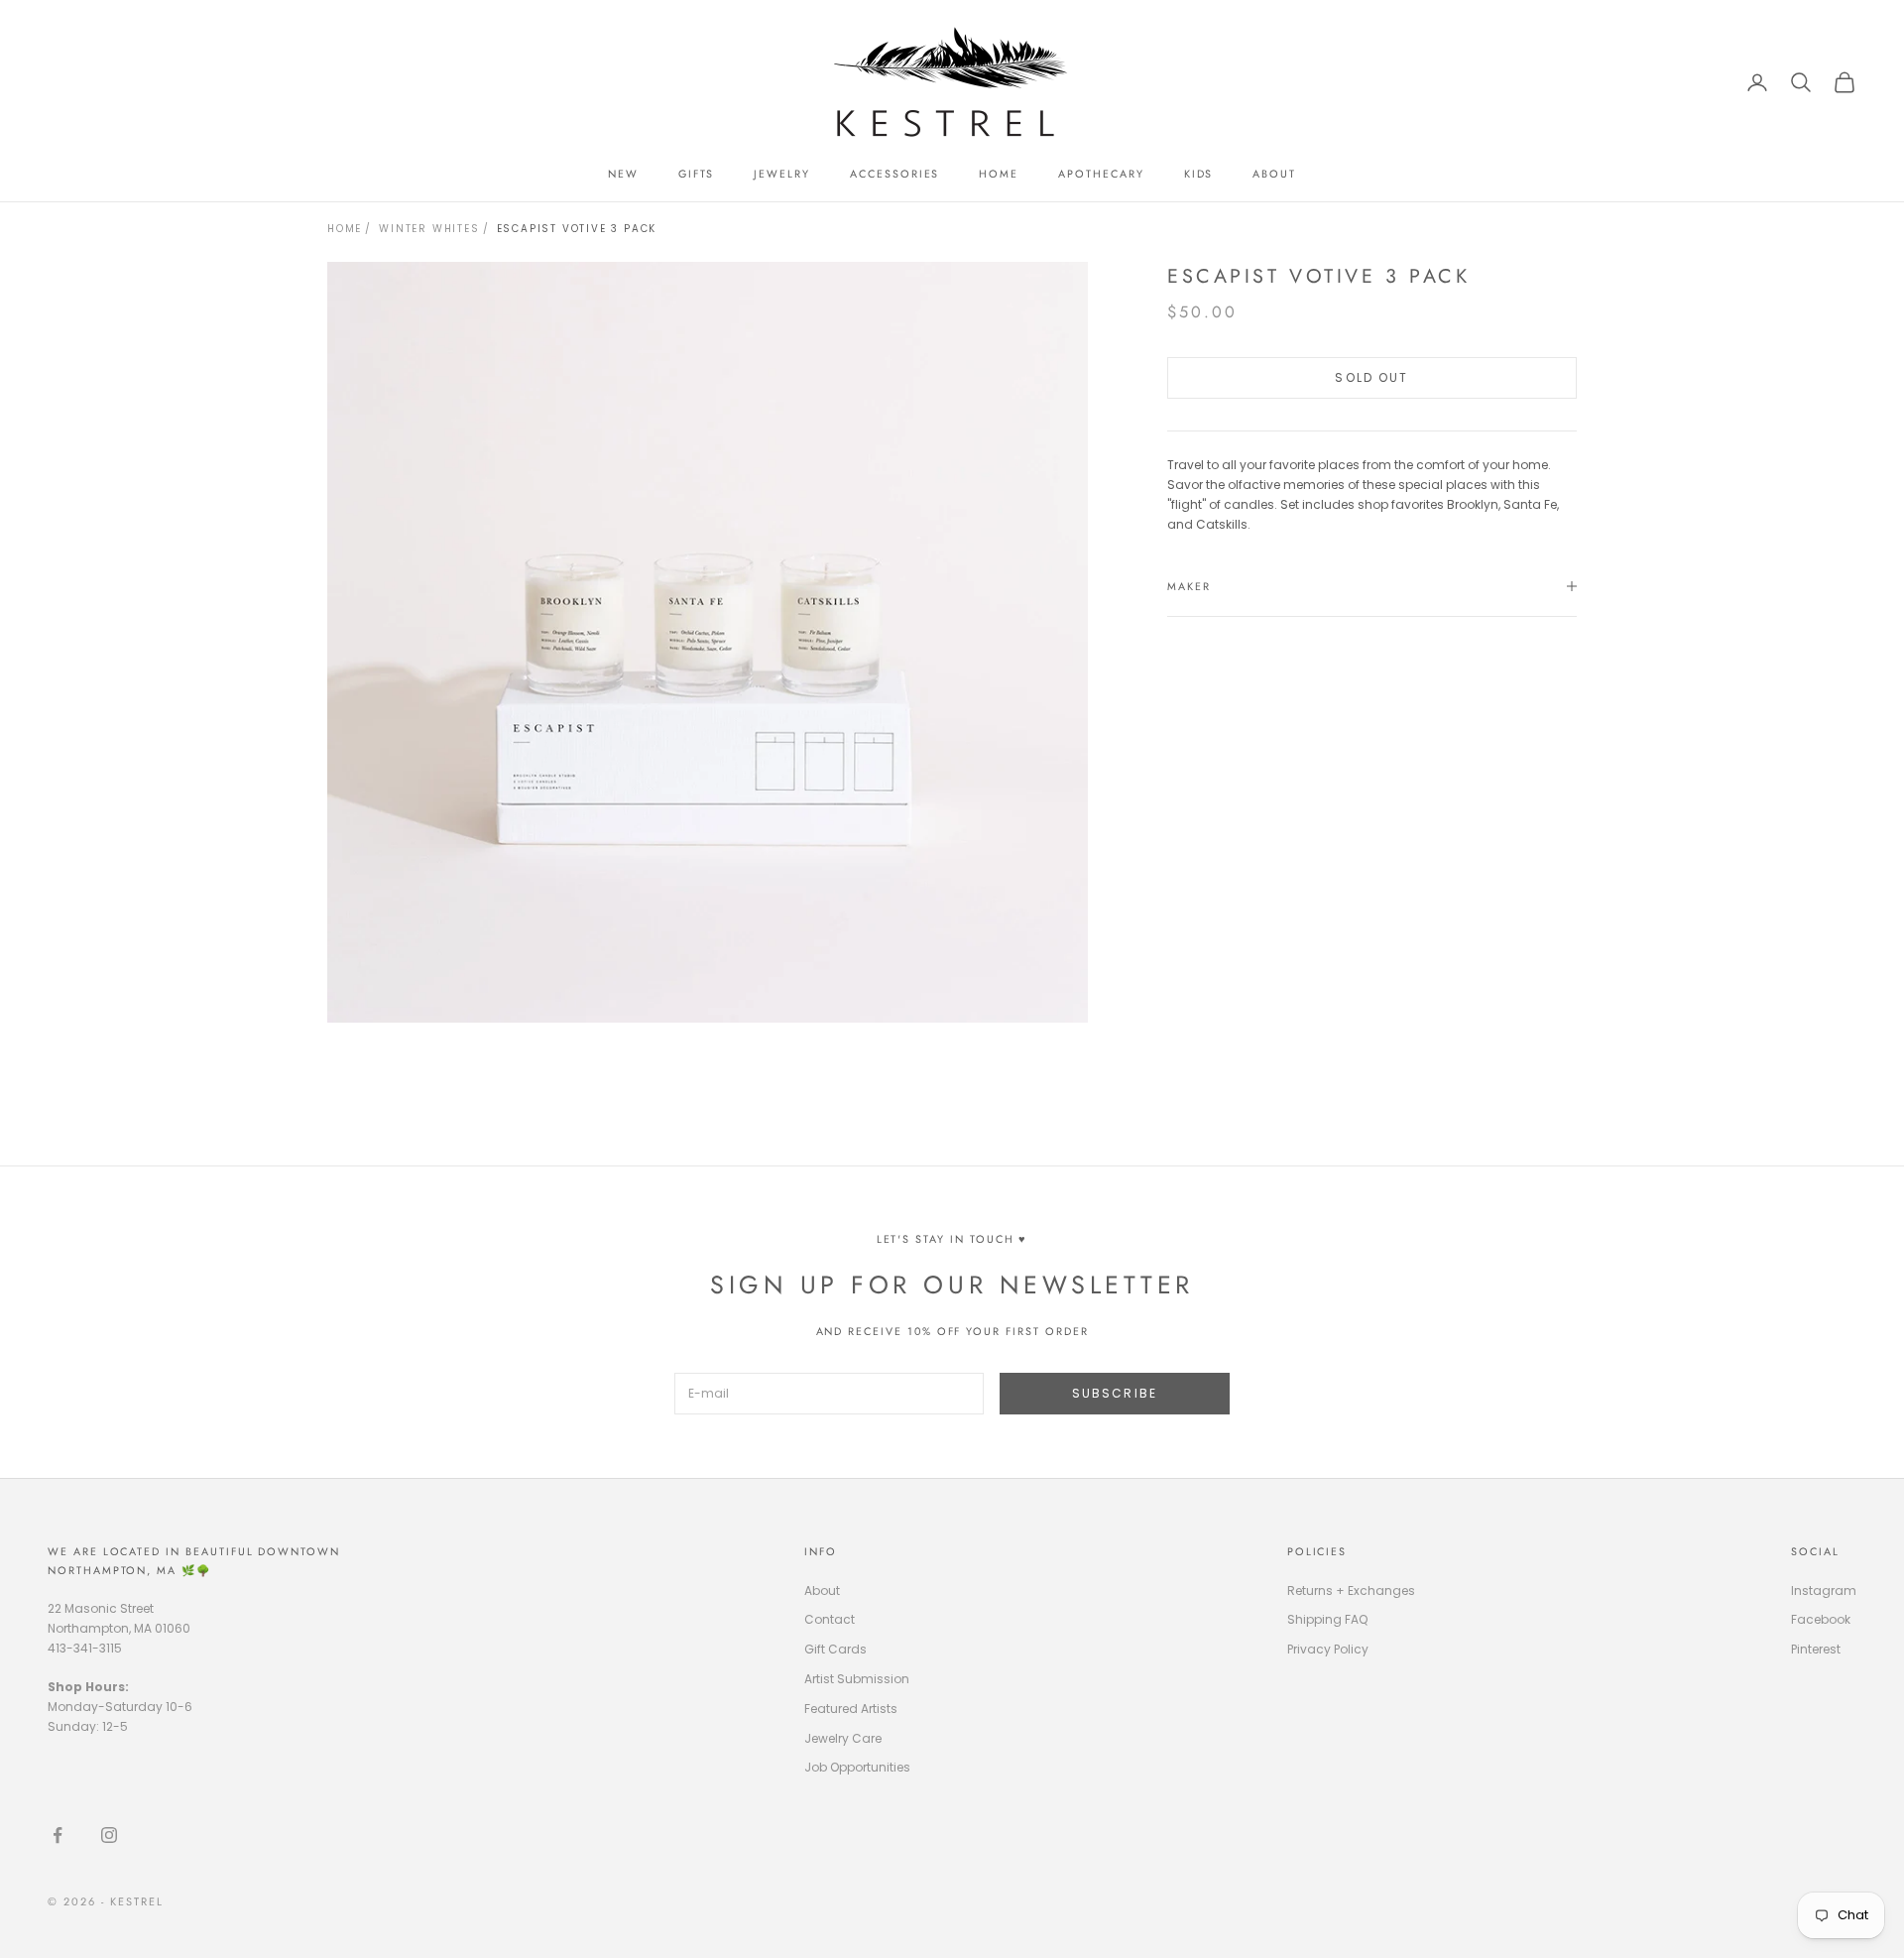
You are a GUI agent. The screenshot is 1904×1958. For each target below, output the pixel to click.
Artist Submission (857, 1679)
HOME (999, 174)
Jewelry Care (843, 1738)
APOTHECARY (1101, 174)
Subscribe (1115, 1393)
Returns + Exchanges (1351, 1591)
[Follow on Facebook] (58, 1835)
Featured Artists (851, 1709)
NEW (623, 174)
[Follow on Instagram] (109, 1835)
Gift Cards (835, 1649)
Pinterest (1816, 1649)
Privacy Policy (1328, 1649)
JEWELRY (782, 174)
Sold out (1371, 377)
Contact (830, 1619)
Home (345, 229)
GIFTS (697, 174)
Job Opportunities (857, 1767)
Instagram (1824, 1591)
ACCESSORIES (894, 174)
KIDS (1199, 174)
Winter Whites (429, 229)
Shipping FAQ (1327, 1619)
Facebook (1821, 1619)
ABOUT (1274, 174)
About (822, 1591)
